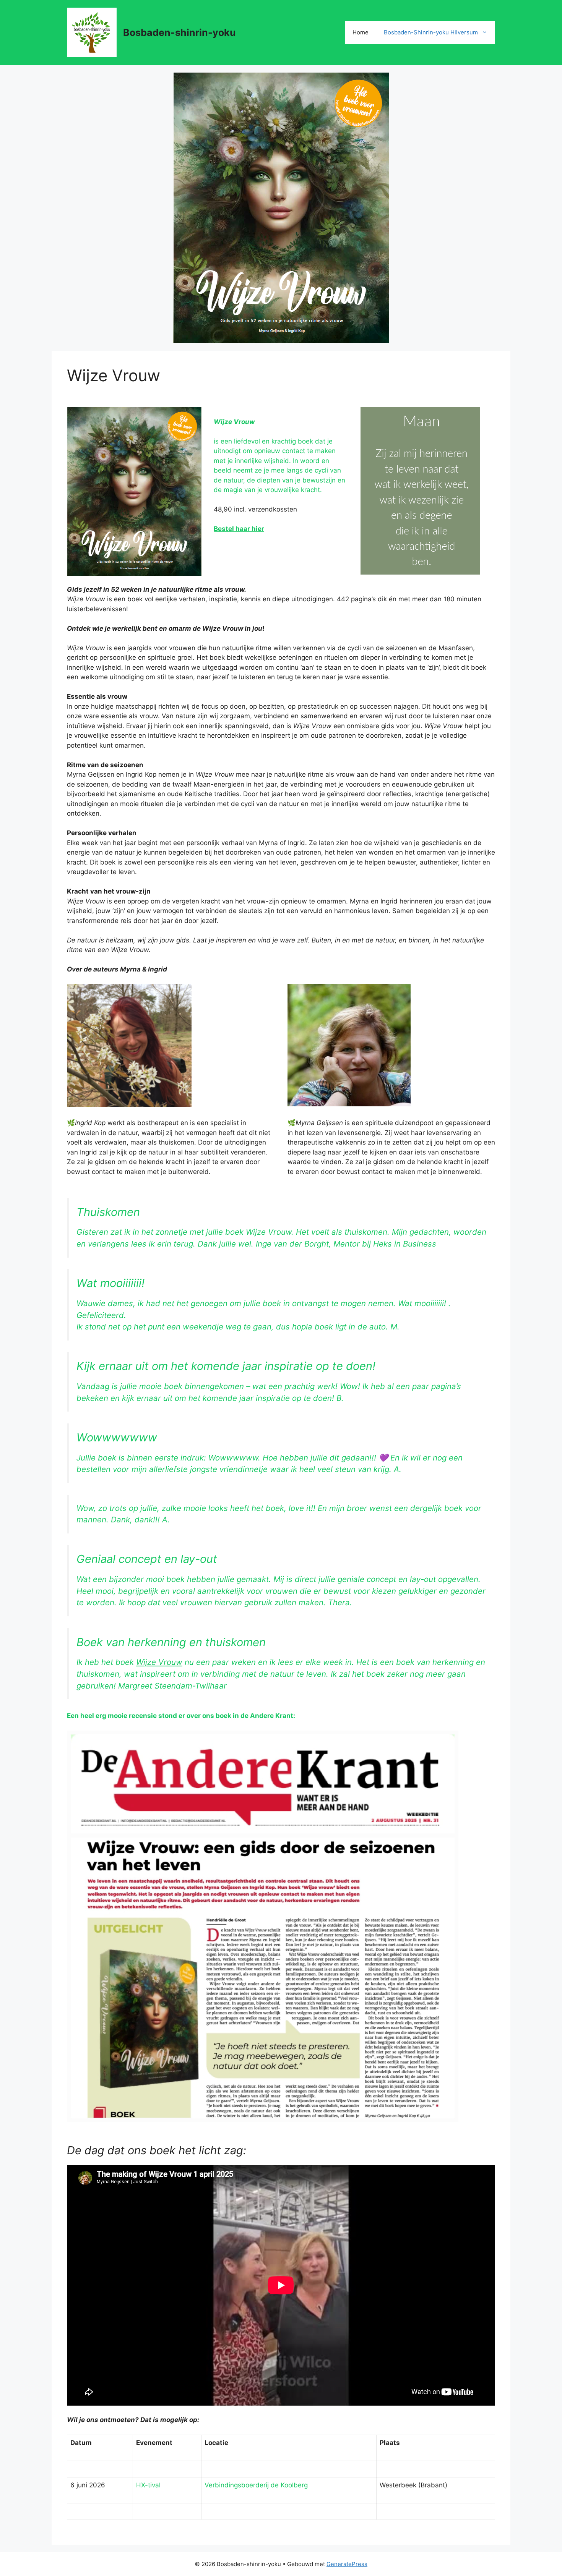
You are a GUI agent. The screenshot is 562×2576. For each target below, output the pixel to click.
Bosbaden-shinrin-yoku (179, 32)
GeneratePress (347, 2564)
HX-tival (148, 2485)
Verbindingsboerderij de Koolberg (256, 2485)
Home (361, 32)
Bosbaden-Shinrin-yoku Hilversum (431, 32)
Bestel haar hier (239, 529)
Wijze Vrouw (159, 1662)
